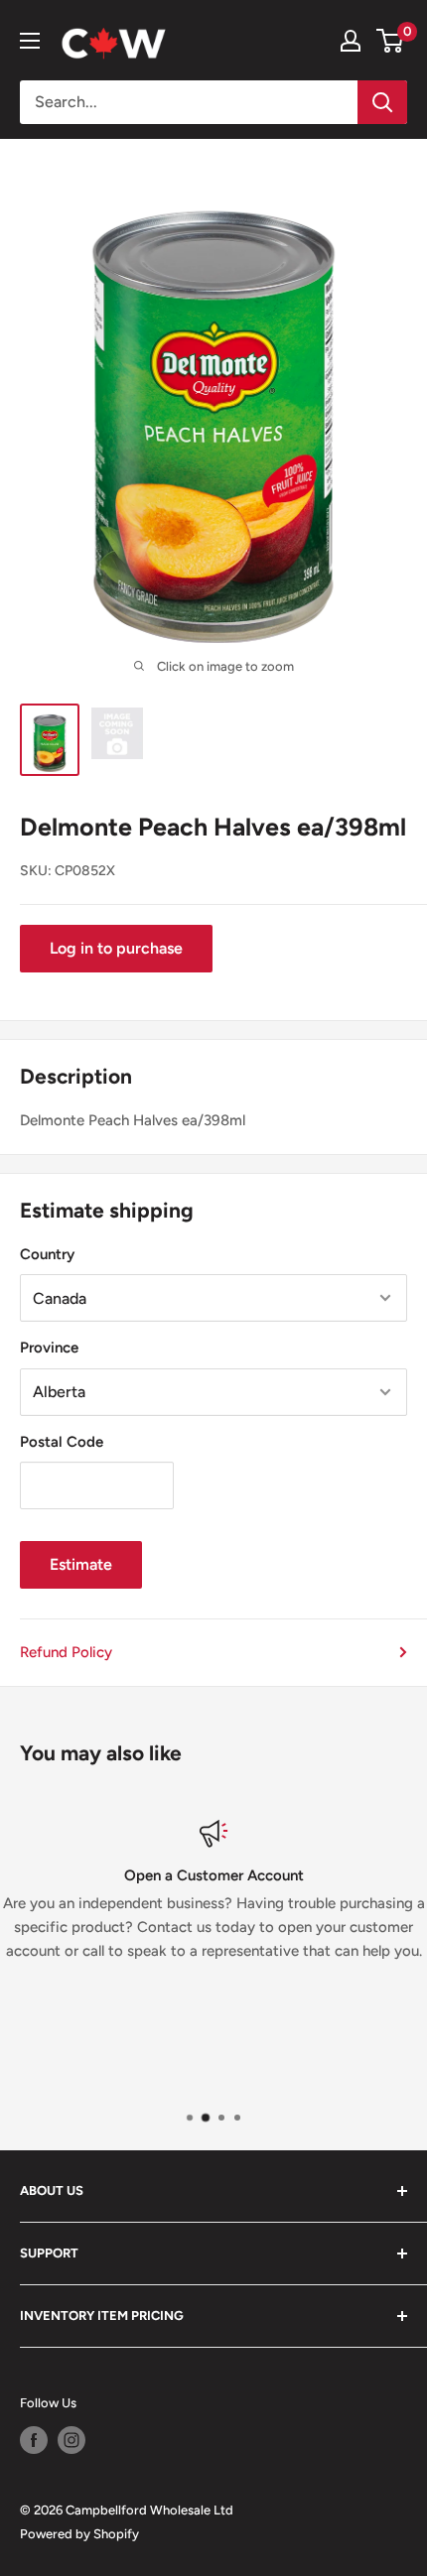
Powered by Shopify (79, 2534)
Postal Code (62, 1442)
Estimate (81, 1564)
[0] (391, 41)
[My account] (351, 41)
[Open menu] (30, 41)
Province (49, 1348)
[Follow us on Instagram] (71, 2440)
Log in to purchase (116, 948)
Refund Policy (66, 1652)
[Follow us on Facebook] (34, 2440)
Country (47, 1254)
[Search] (382, 102)
